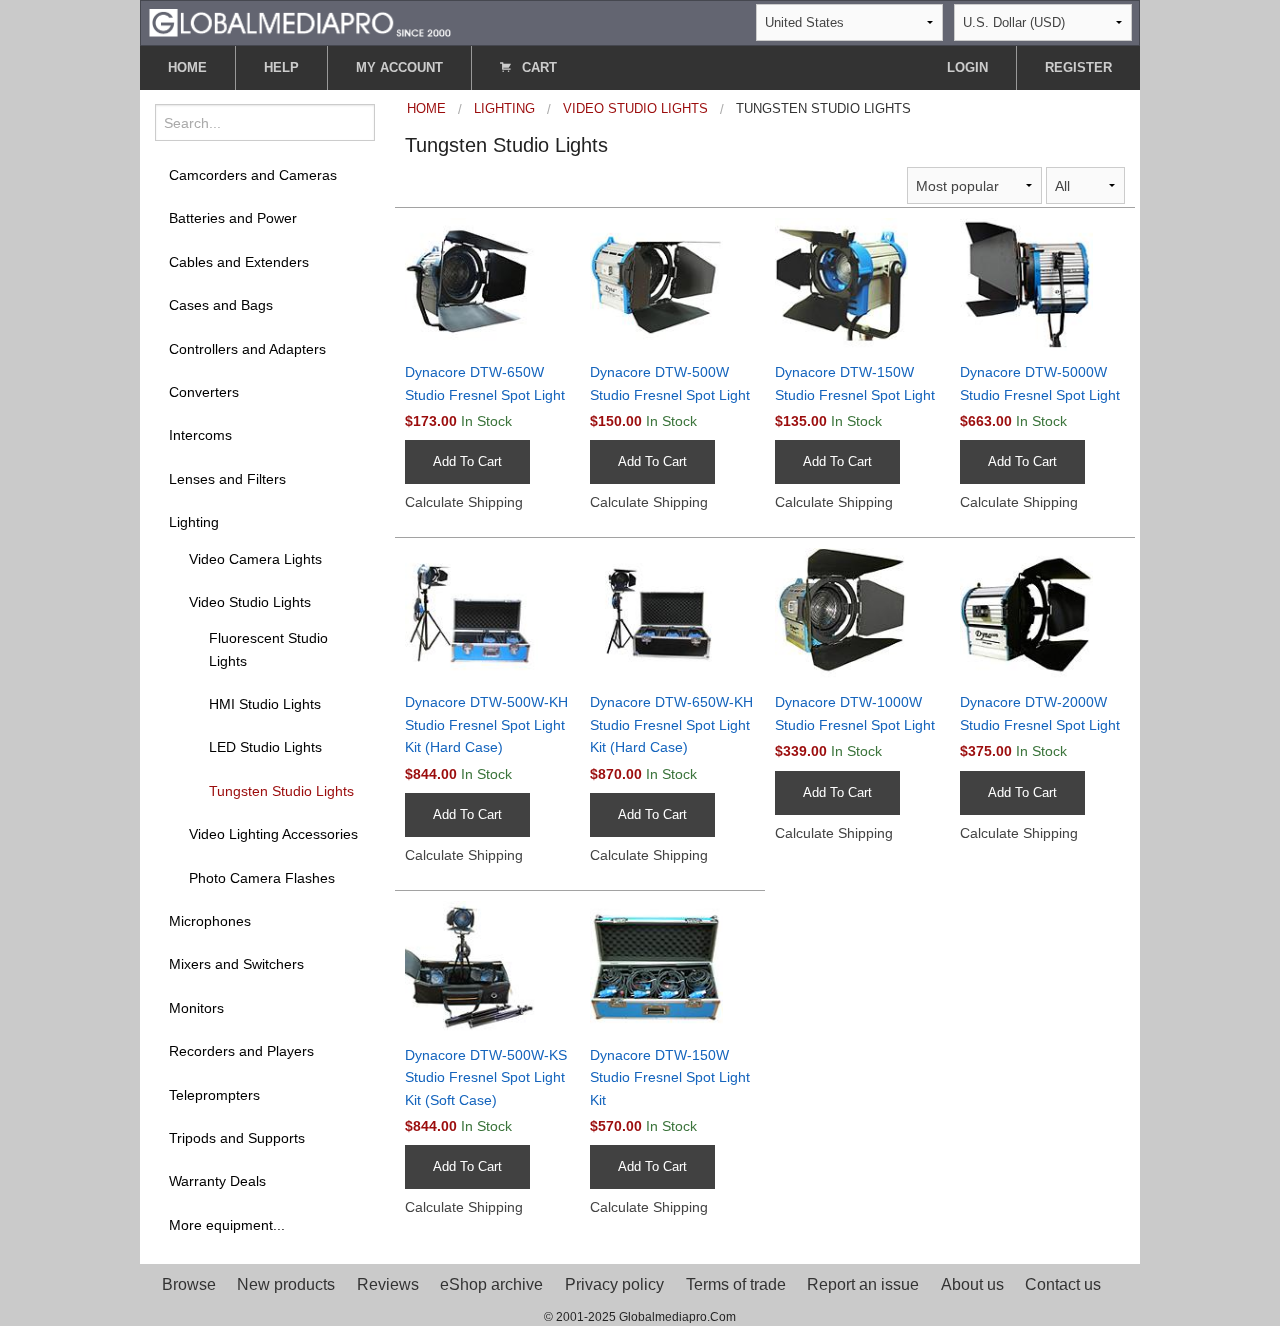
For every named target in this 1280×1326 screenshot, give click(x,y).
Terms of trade (736, 1284)
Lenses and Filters (227, 479)
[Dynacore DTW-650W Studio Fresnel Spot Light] (487, 283)
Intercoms (200, 435)
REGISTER (1078, 67)
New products (286, 1284)
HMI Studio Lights (265, 704)
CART (537, 67)
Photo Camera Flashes (262, 878)
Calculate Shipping (464, 502)
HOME (187, 67)
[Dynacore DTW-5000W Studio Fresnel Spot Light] (1042, 283)
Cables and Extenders (239, 262)
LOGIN (967, 67)
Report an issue (863, 1284)
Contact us (1063, 1284)
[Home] (300, 21)
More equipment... (227, 1225)
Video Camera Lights (255, 559)
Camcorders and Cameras (253, 175)
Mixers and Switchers (236, 964)
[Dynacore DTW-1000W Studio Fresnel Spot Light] (857, 614)
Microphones (210, 921)
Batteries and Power (233, 218)
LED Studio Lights (265, 747)
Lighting (194, 522)
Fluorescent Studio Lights (268, 649)
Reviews (388, 1284)
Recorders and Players (241, 1051)
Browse (189, 1284)
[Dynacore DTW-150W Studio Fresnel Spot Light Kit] (672, 966)
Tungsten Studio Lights (281, 791)
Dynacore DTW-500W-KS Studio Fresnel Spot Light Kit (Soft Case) (486, 1077)
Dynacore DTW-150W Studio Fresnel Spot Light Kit (670, 1077)
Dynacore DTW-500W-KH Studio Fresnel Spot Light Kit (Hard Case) (486, 724)
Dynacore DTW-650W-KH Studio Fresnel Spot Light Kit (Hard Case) (671, 724)
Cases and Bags (221, 305)
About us (972, 1284)
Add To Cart (467, 461)
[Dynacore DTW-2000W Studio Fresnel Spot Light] (1042, 614)
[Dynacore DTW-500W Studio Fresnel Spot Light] (672, 283)
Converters (204, 392)
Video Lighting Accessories (273, 834)
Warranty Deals (217, 1181)
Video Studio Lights (250, 602)
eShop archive (491, 1284)
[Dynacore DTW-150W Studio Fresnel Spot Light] (857, 283)
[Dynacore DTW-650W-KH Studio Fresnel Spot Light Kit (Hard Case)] (672, 614)
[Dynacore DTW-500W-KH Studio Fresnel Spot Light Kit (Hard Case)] (487, 614)
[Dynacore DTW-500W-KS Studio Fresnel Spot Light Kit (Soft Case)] (487, 966)
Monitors (196, 1008)
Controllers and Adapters (247, 349)
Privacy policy (614, 1284)
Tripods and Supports (237, 1138)
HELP (281, 67)
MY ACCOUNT (399, 67)
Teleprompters (214, 1095)
